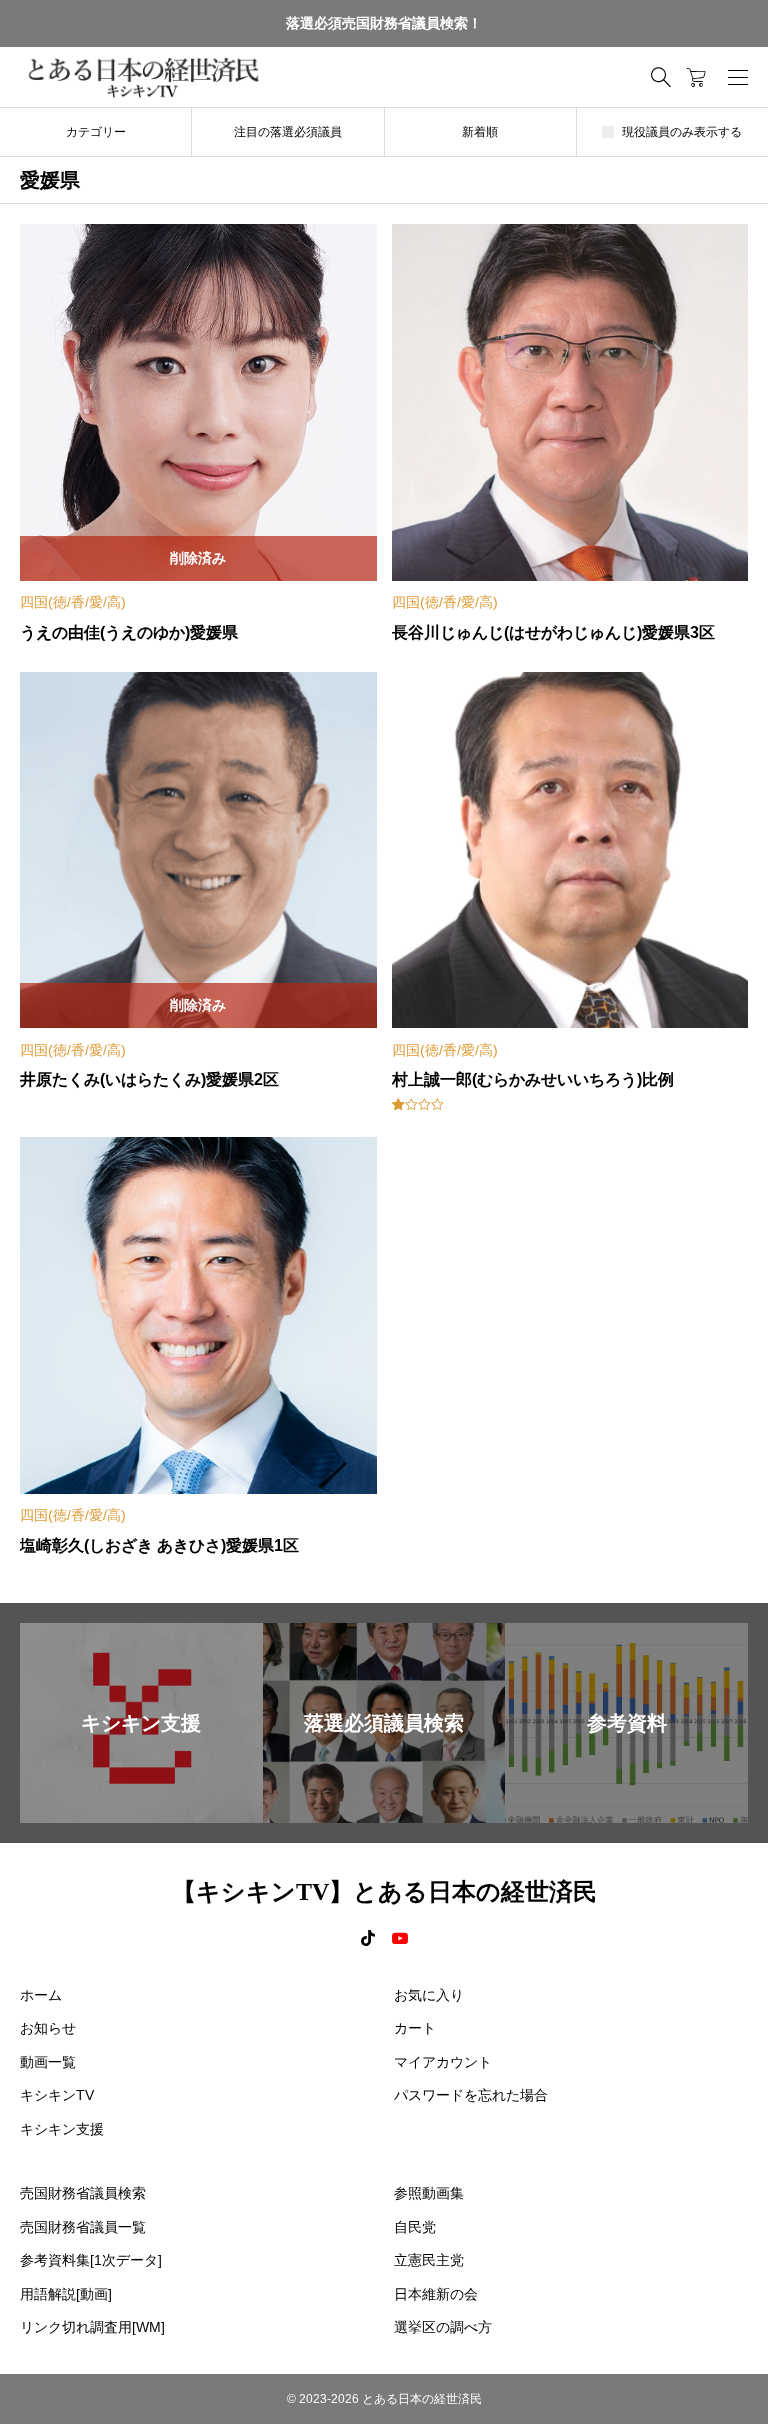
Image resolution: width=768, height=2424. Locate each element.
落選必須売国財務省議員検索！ (384, 23)
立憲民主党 (429, 2260)
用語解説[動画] (66, 2294)
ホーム (41, 1995)
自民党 (415, 2227)
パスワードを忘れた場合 (471, 2095)
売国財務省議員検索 (83, 2193)
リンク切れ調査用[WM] (92, 2327)
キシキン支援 (62, 2129)
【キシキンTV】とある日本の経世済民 (384, 1892)
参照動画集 (429, 2193)
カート (415, 2028)
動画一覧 (48, 2062)
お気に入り (429, 1995)
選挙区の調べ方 (443, 2327)
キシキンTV (57, 2095)
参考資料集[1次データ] (91, 2260)
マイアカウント (443, 2062)
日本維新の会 (436, 2294)
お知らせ (48, 2028)
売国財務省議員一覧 (83, 2227)
